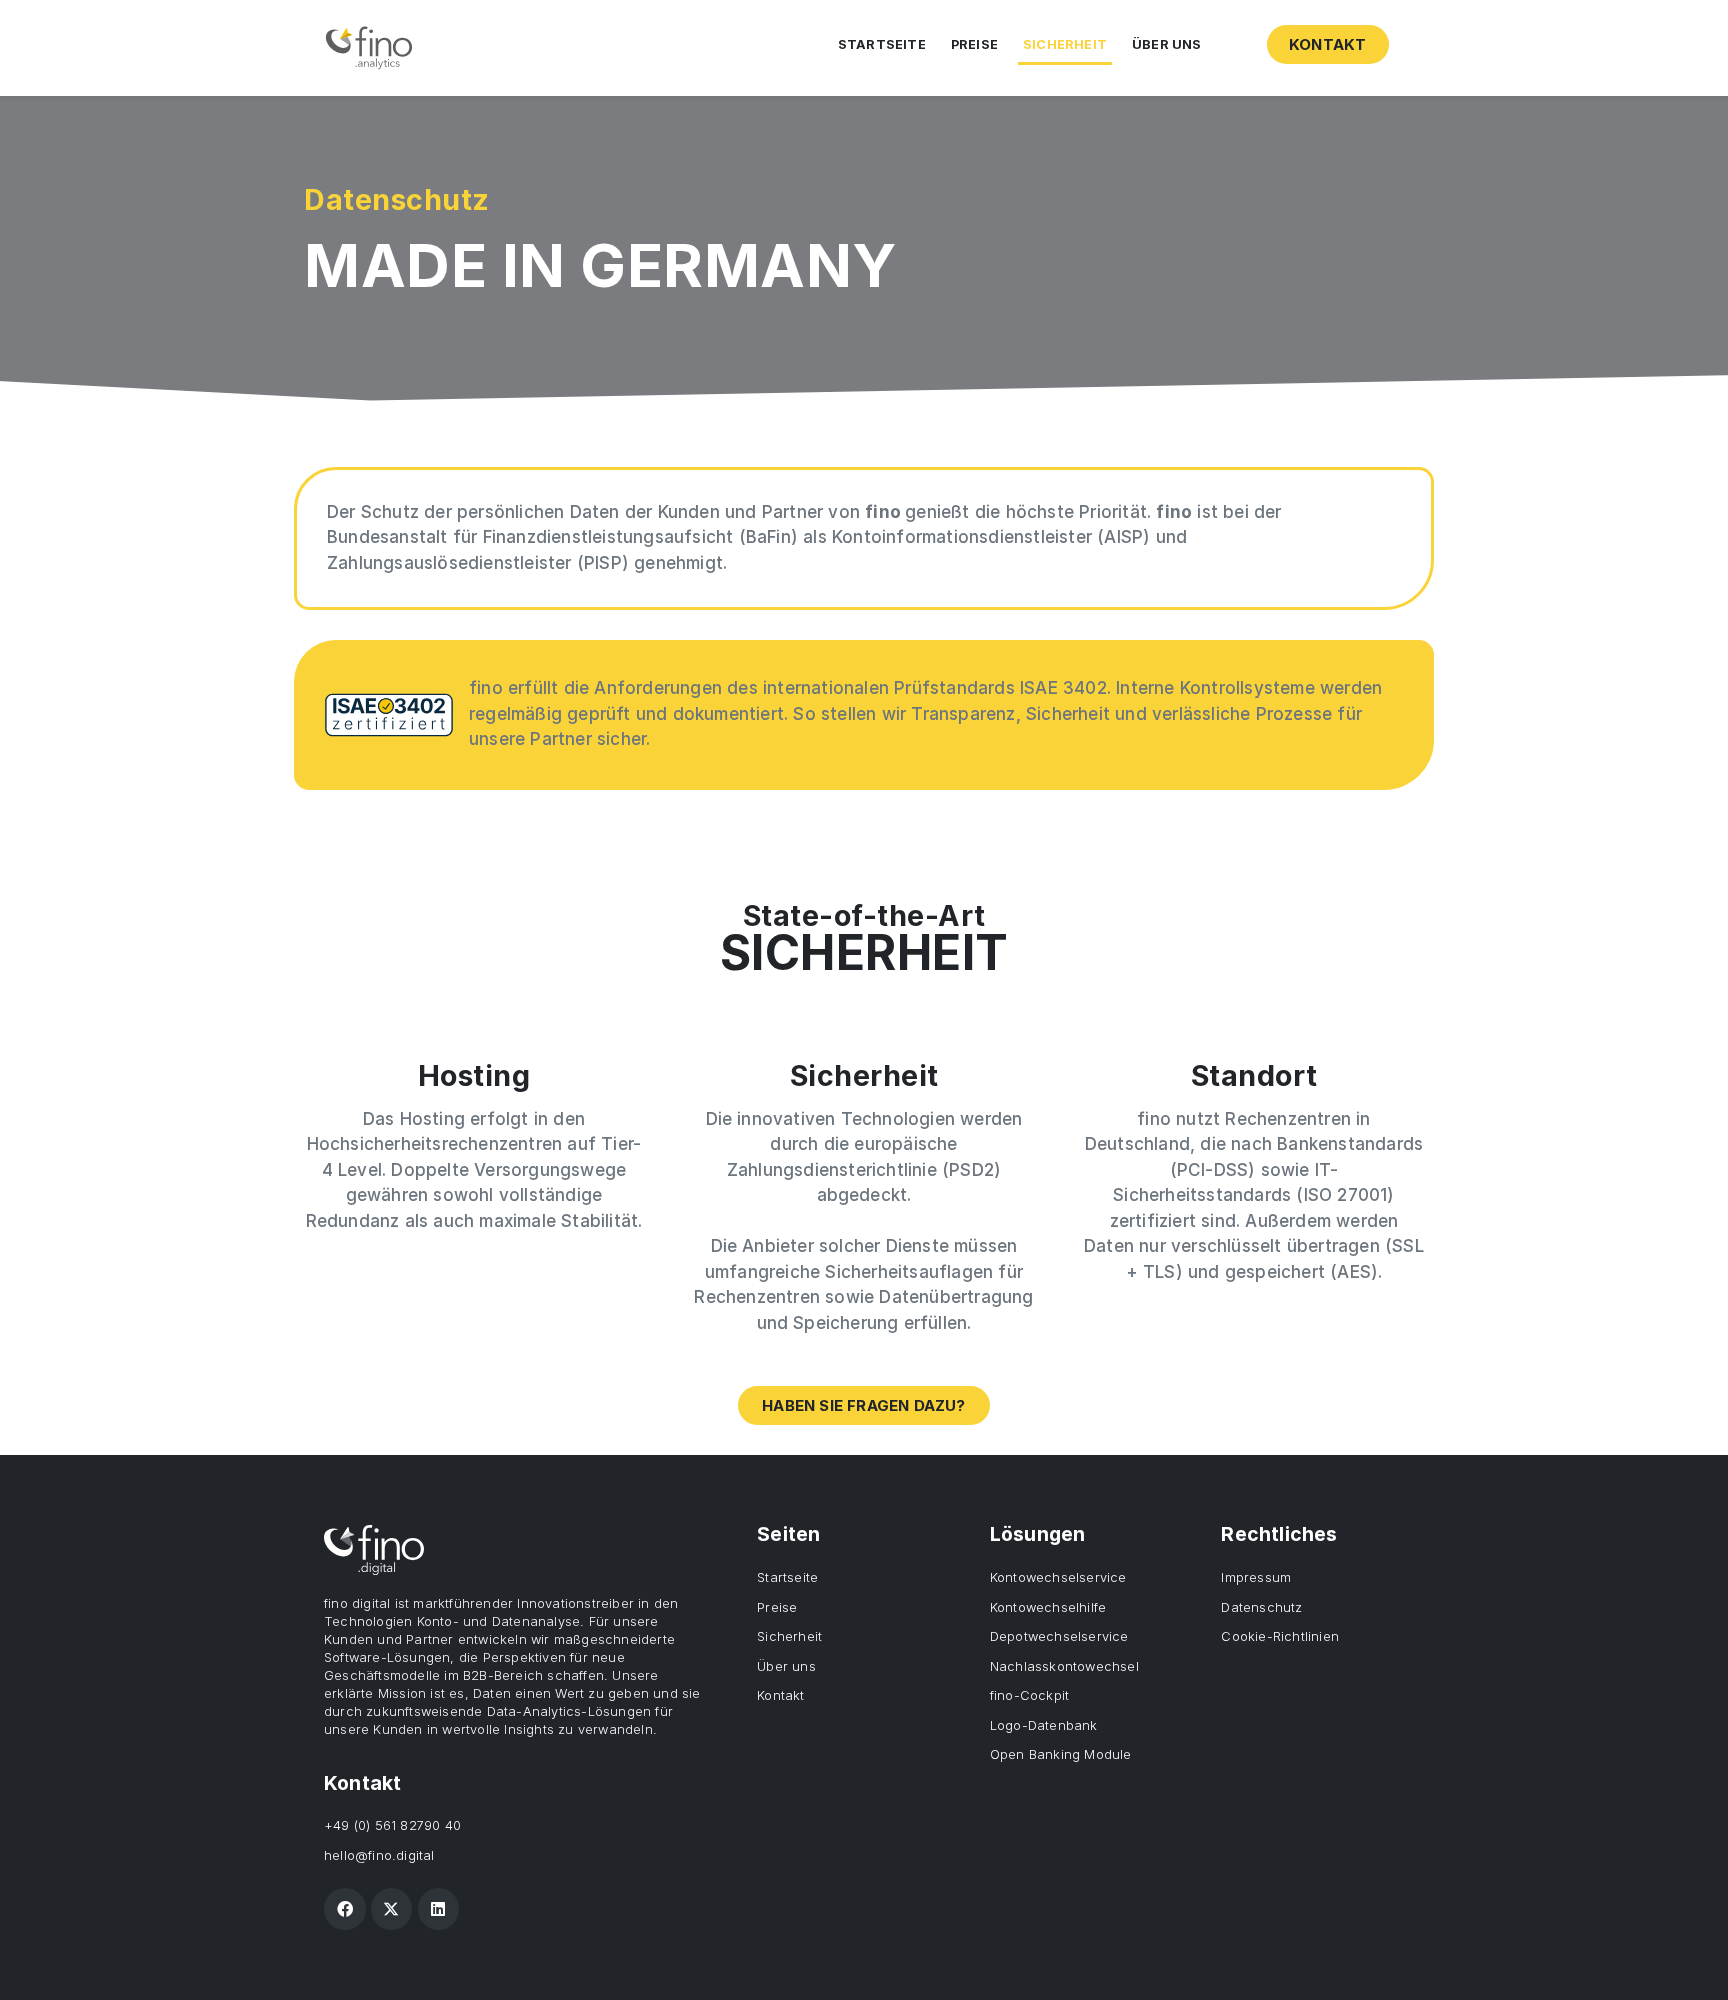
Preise (974, 44)
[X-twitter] (392, 1909)
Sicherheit (1065, 44)
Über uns (1167, 44)
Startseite (882, 44)
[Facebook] (345, 1909)
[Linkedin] (439, 1909)
